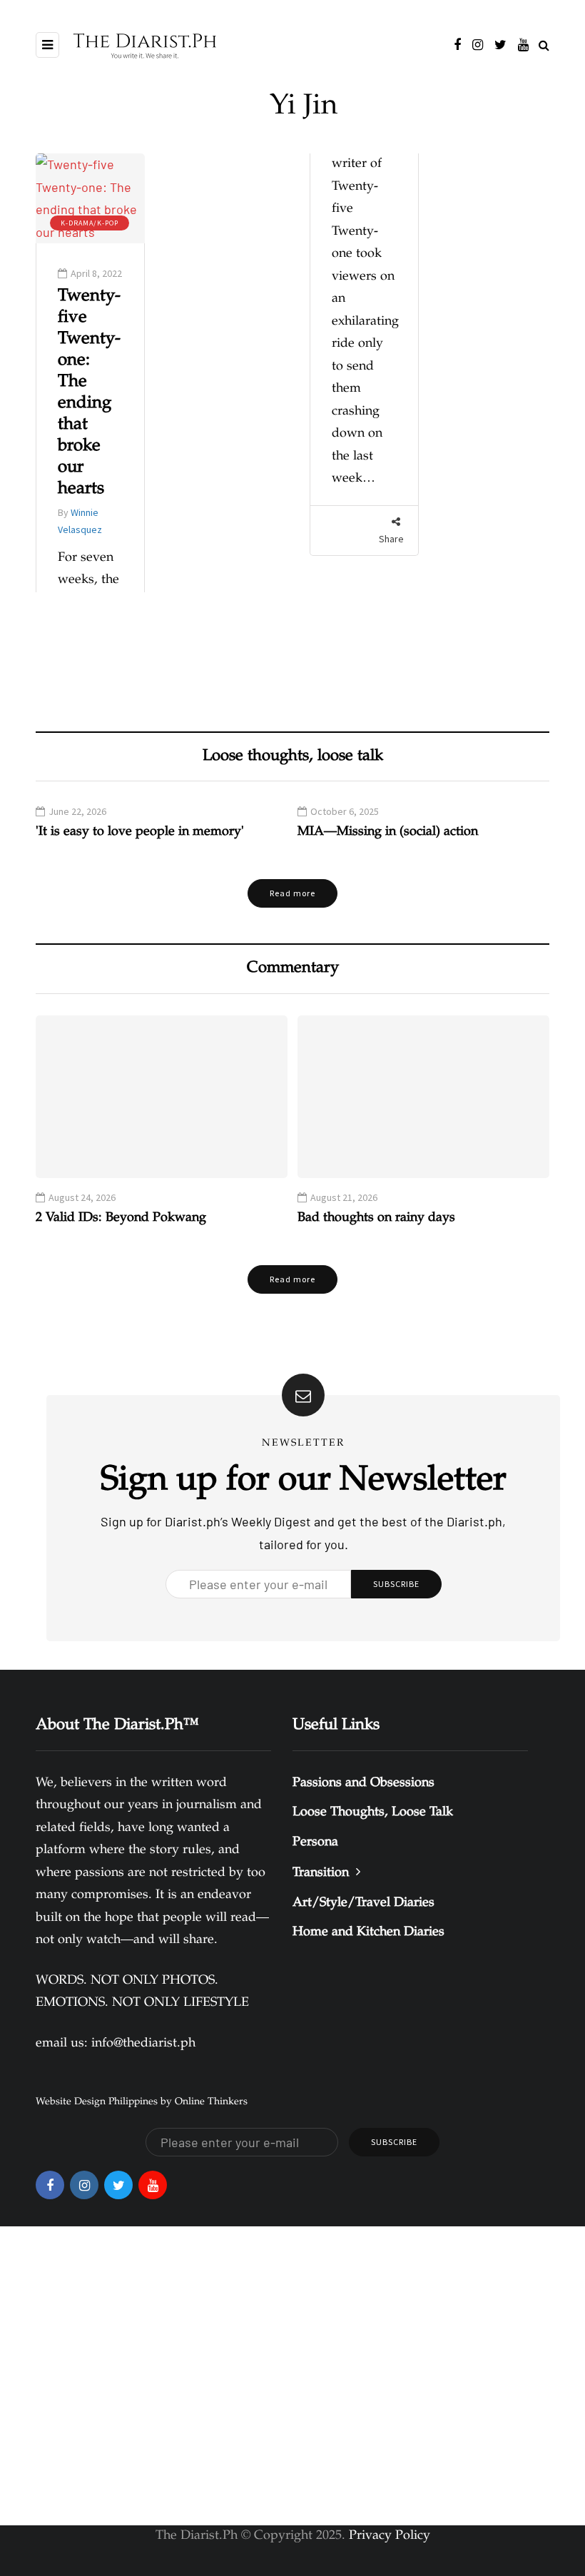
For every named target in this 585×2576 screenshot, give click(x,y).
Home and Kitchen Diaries (368, 1932)
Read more (292, 893)
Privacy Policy (390, 2536)
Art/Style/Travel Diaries (363, 1903)
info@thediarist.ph (143, 2044)
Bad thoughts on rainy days (376, 1218)
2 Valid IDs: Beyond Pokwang (121, 1218)
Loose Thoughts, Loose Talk (373, 1812)
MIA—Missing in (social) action (388, 832)
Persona (315, 1842)
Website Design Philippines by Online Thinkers (142, 2102)
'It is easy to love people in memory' (140, 832)
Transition (321, 1873)
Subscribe (396, 1584)
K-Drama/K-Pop (90, 223)
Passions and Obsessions (363, 1783)
